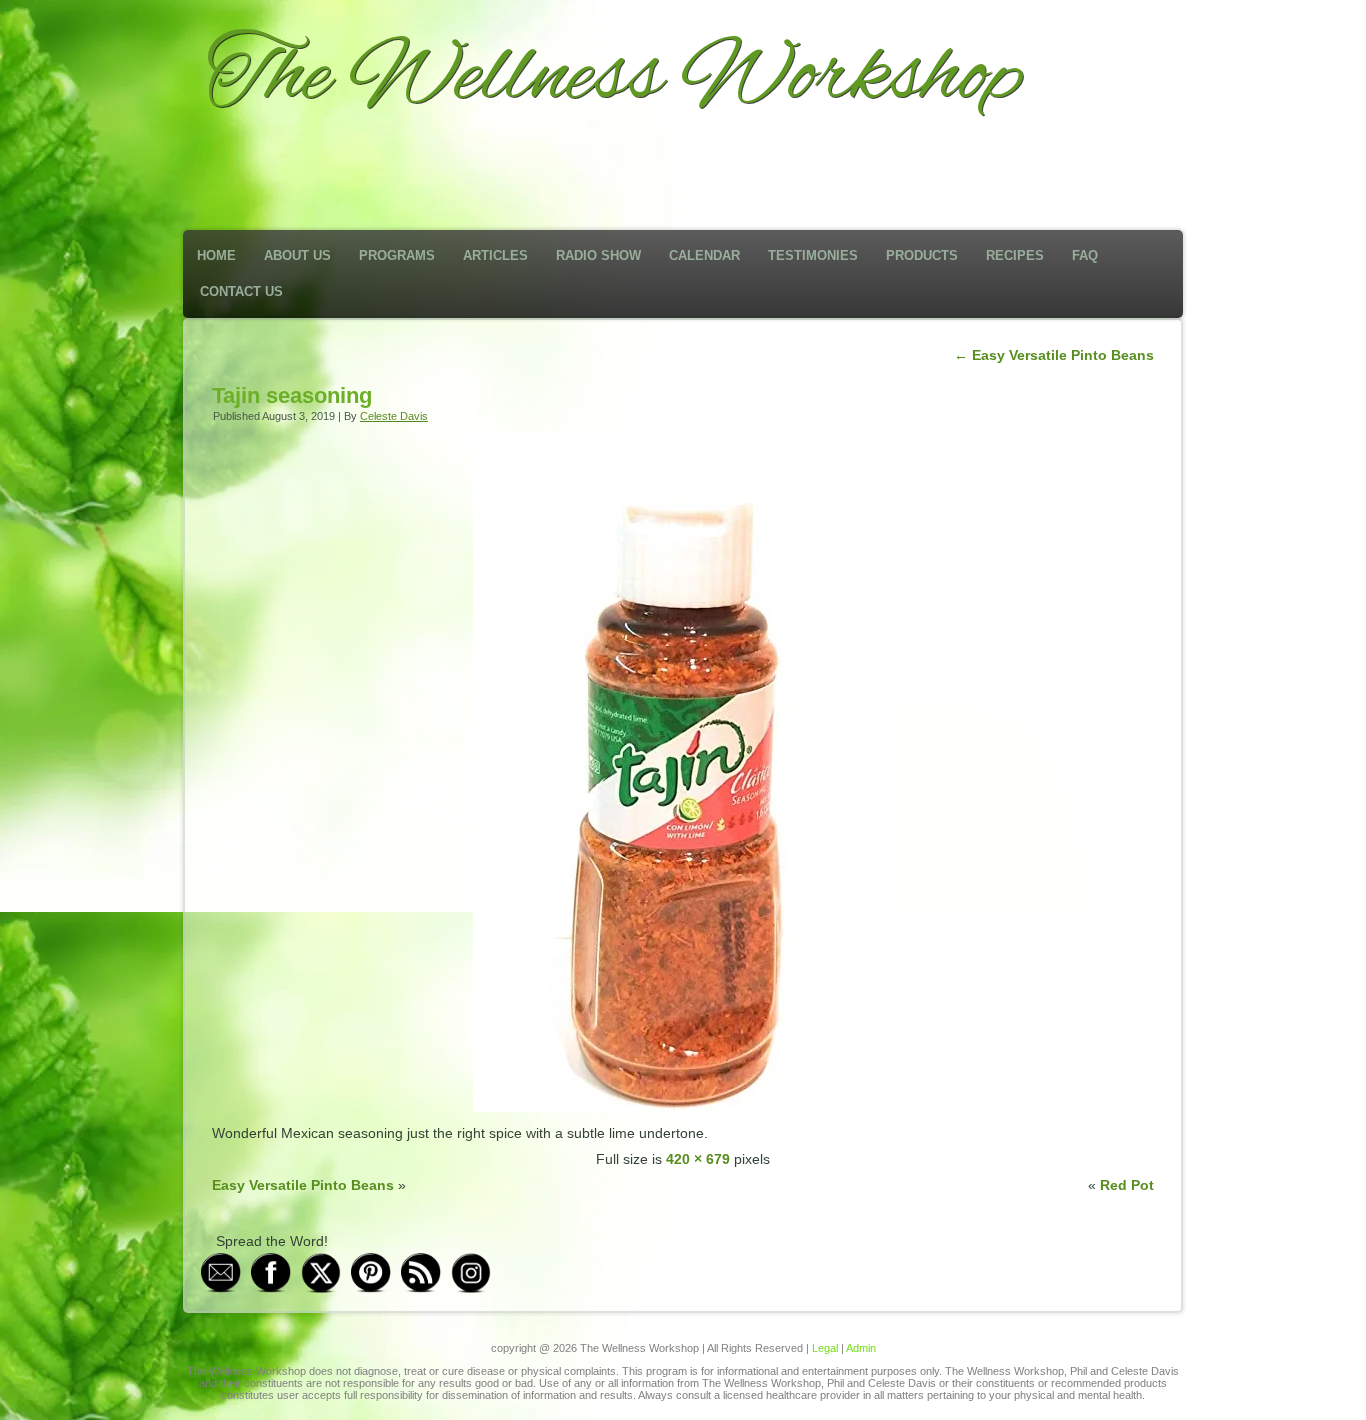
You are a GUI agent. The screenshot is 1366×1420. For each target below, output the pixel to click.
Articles (495, 255)
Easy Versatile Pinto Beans (1054, 355)
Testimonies (813, 255)
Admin (861, 1348)
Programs (397, 255)
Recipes (1015, 255)
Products (922, 255)
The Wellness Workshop (614, 78)
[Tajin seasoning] (683, 1107)
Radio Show (598, 255)
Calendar (704, 255)
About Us (297, 255)
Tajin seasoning (292, 395)
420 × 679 (698, 1159)
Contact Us (241, 291)
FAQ (1085, 255)
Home (216, 255)
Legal (825, 1348)
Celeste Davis (394, 416)
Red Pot (1127, 1185)
